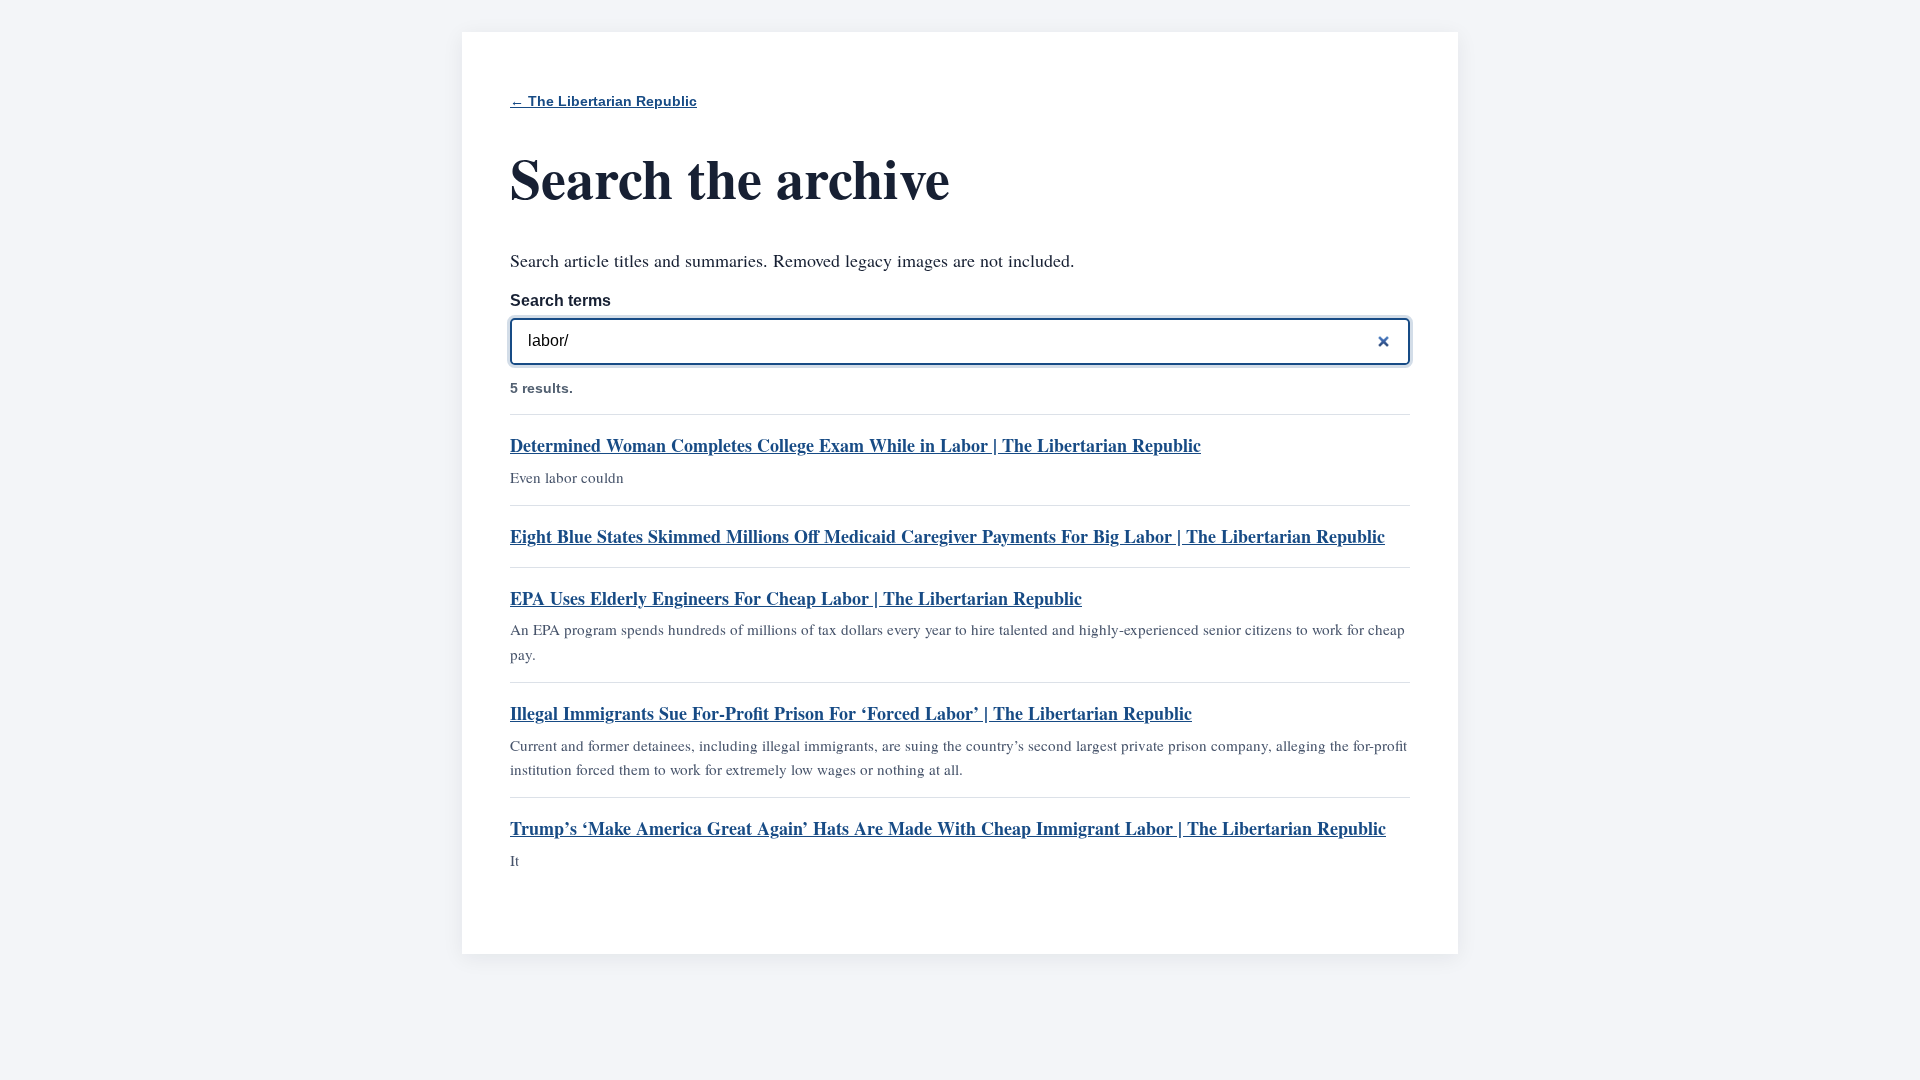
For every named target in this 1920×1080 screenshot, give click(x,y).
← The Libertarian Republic (603, 101)
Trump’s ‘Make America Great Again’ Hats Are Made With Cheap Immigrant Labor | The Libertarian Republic (948, 828)
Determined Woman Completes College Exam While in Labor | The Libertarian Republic (855, 445)
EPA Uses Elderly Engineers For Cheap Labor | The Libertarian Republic (796, 598)
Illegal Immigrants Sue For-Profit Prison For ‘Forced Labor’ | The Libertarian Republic (851, 713)
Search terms (560, 300)
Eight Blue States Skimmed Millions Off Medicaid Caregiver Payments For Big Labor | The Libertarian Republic (947, 536)
